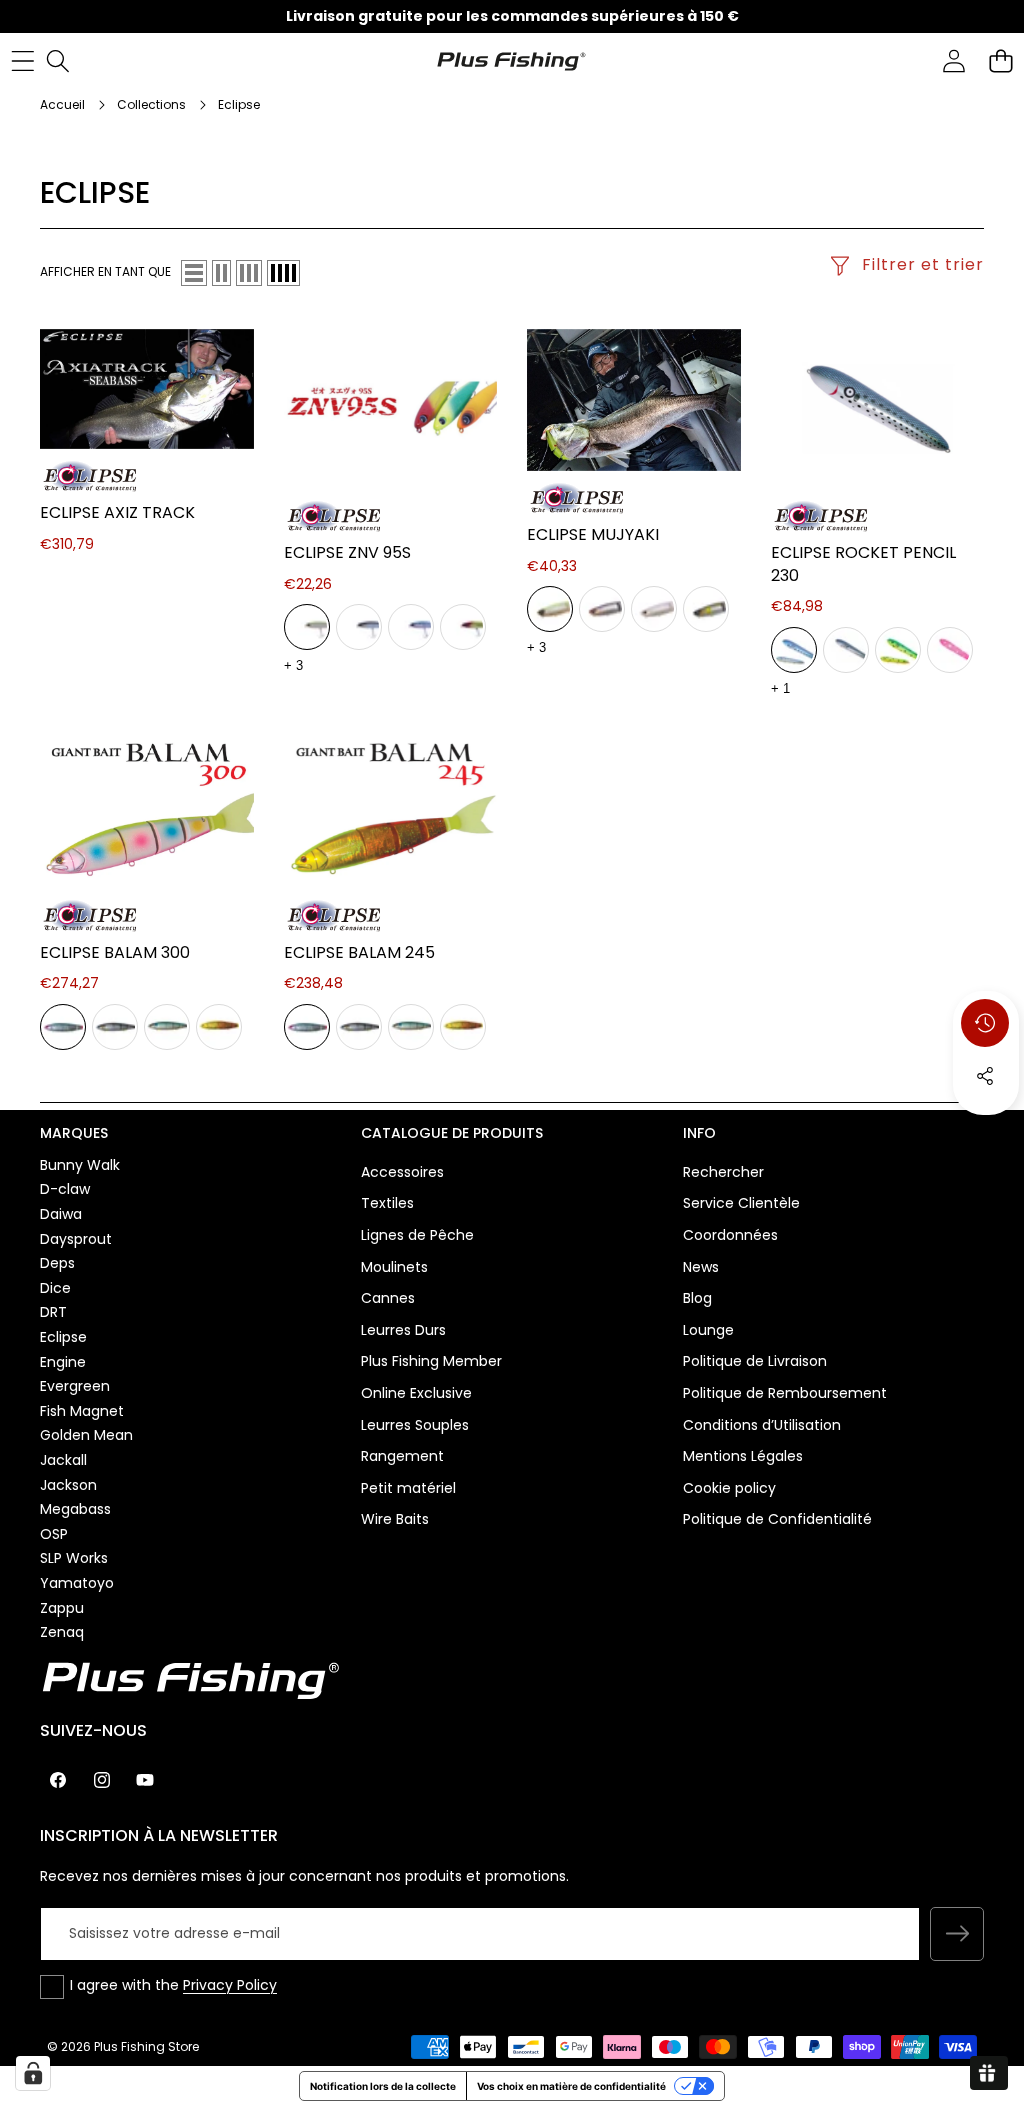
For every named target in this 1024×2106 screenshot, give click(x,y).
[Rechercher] (57, 60)
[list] (194, 273)
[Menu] (22, 60)
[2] (221, 273)
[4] (283, 273)
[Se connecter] (953, 60)
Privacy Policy (230, 1985)
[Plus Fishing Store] (511, 60)
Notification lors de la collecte (383, 2086)
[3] (249, 273)
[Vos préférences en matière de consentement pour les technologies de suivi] (33, 2073)
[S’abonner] (957, 1934)
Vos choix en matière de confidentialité (571, 2086)
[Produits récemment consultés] (985, 1023)
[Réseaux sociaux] (985, 1076)
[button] (1000, 60)
